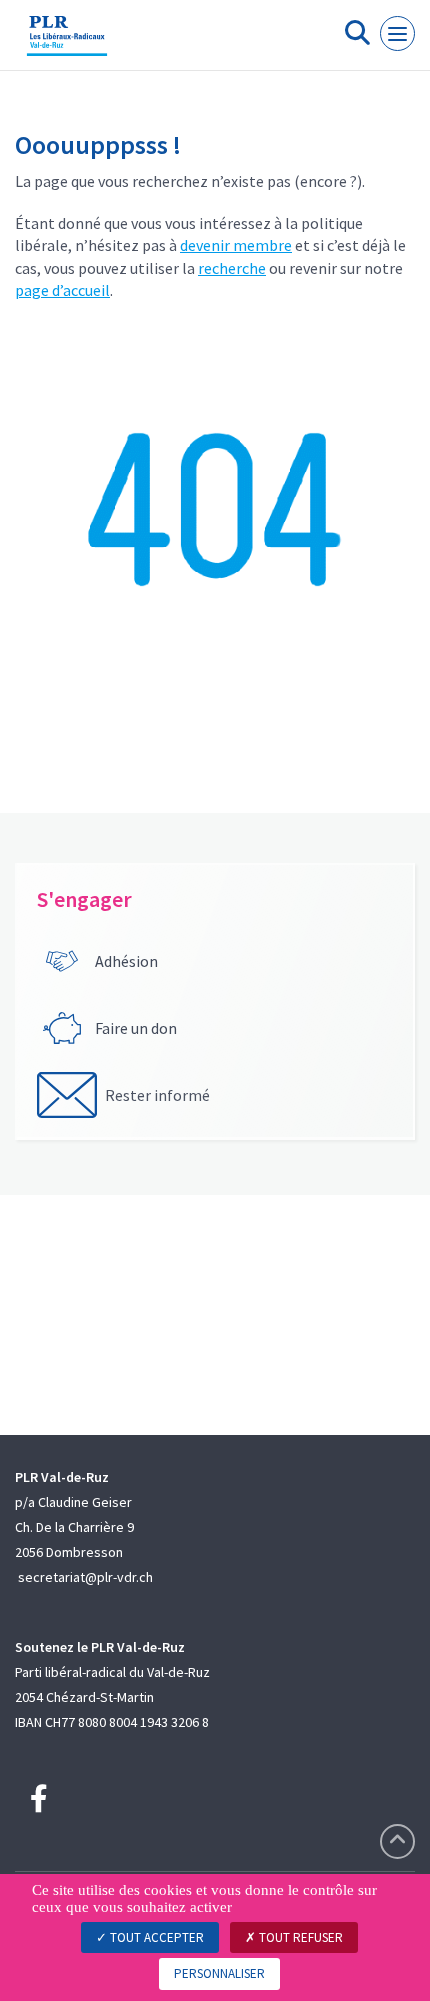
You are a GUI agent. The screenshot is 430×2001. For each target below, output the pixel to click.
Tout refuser (299, 1937)
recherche (232, 268)
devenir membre (236, 245)
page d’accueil (62, 290)
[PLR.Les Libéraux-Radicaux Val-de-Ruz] (67, 43)
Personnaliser (219, 1973)
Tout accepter (155, 1937)
